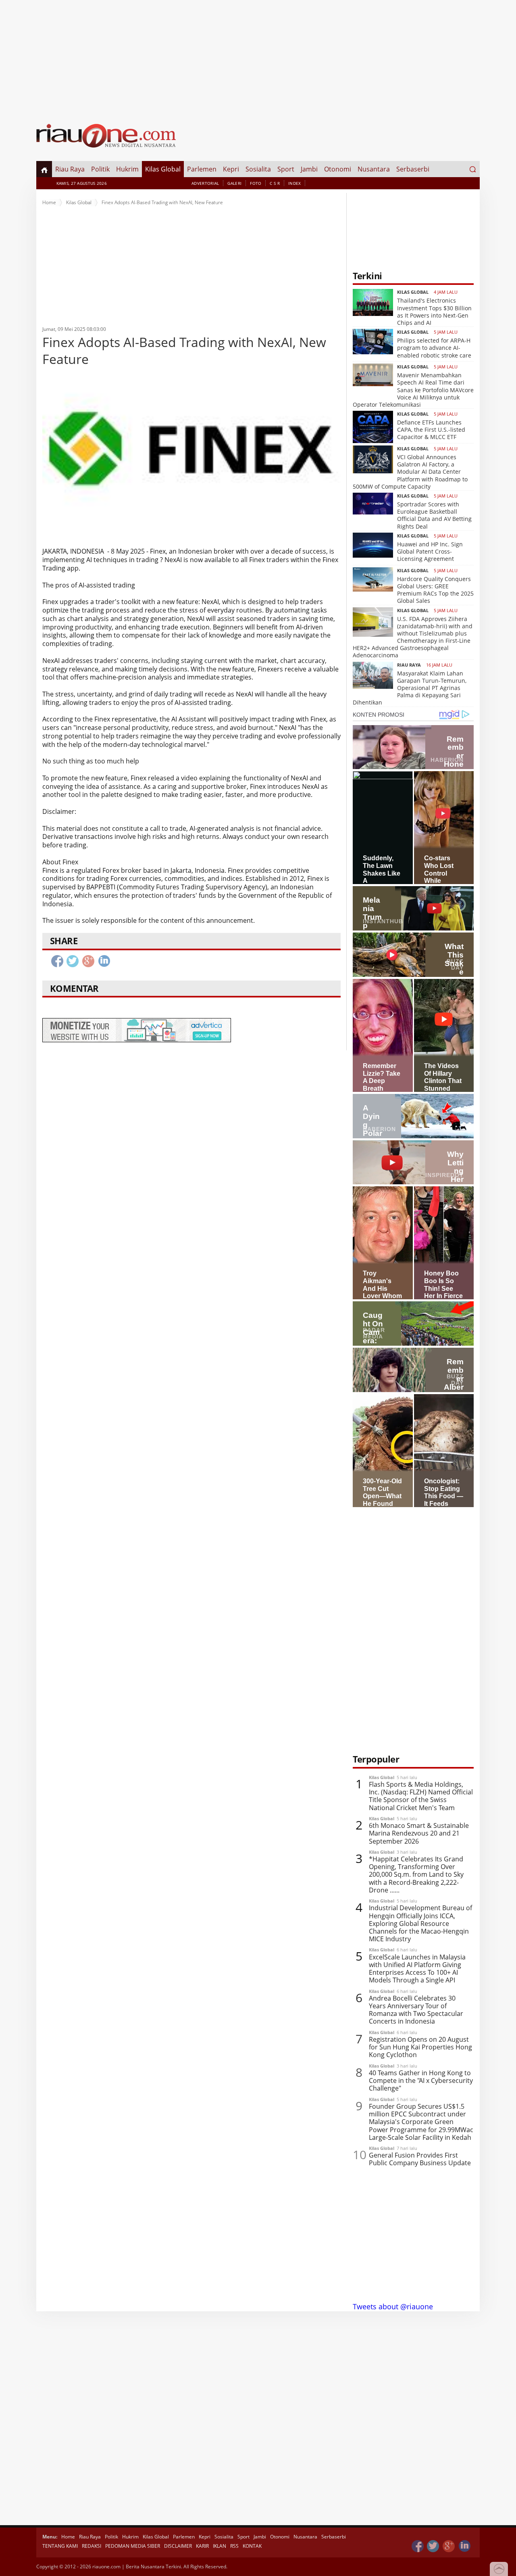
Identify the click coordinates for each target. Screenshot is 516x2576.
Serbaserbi (413, 169)
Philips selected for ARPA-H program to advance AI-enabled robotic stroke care (434, 348)
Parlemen (202, 169)
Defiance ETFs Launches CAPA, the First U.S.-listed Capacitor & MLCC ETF (431, 430)
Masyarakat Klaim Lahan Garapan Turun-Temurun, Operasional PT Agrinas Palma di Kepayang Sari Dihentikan (410, 688)
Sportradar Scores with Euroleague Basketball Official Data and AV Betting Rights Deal (434, 515)
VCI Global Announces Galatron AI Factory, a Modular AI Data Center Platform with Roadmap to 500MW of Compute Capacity (410, 472)
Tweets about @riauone (393, 2306)
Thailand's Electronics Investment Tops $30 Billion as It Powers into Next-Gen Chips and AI (434, 312)
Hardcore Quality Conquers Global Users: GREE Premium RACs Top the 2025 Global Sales (435, 590)
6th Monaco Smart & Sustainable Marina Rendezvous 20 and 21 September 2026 (419, 1834)
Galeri (234, 183)
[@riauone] (433, 2546)
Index (295, 183)
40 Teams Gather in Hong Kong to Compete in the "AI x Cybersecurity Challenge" (421, 2081)
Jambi (309, 169)
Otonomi (338, 169)
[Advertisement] (258, 56)
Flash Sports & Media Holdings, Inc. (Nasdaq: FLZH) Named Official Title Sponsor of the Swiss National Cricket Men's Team (421, 1796)
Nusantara (374, 169)
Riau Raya (70, 169)
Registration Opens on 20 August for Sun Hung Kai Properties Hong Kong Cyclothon (420, 2047)
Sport (286, 169)
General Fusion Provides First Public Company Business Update (420, 2159)
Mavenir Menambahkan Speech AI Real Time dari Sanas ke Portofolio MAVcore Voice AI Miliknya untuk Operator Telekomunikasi (413, 390)
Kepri (231, 169)
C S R (275, 183)
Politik (100, 169)
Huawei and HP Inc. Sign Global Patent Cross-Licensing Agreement (430, 551)
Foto (256, 183)
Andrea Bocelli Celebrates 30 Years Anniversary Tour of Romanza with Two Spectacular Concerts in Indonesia (416, 2010)
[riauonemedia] (418, 2546)
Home (49, 202)
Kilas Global (163, 169)
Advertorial (205, 183)
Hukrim (127, 169)
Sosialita (258, 169)
